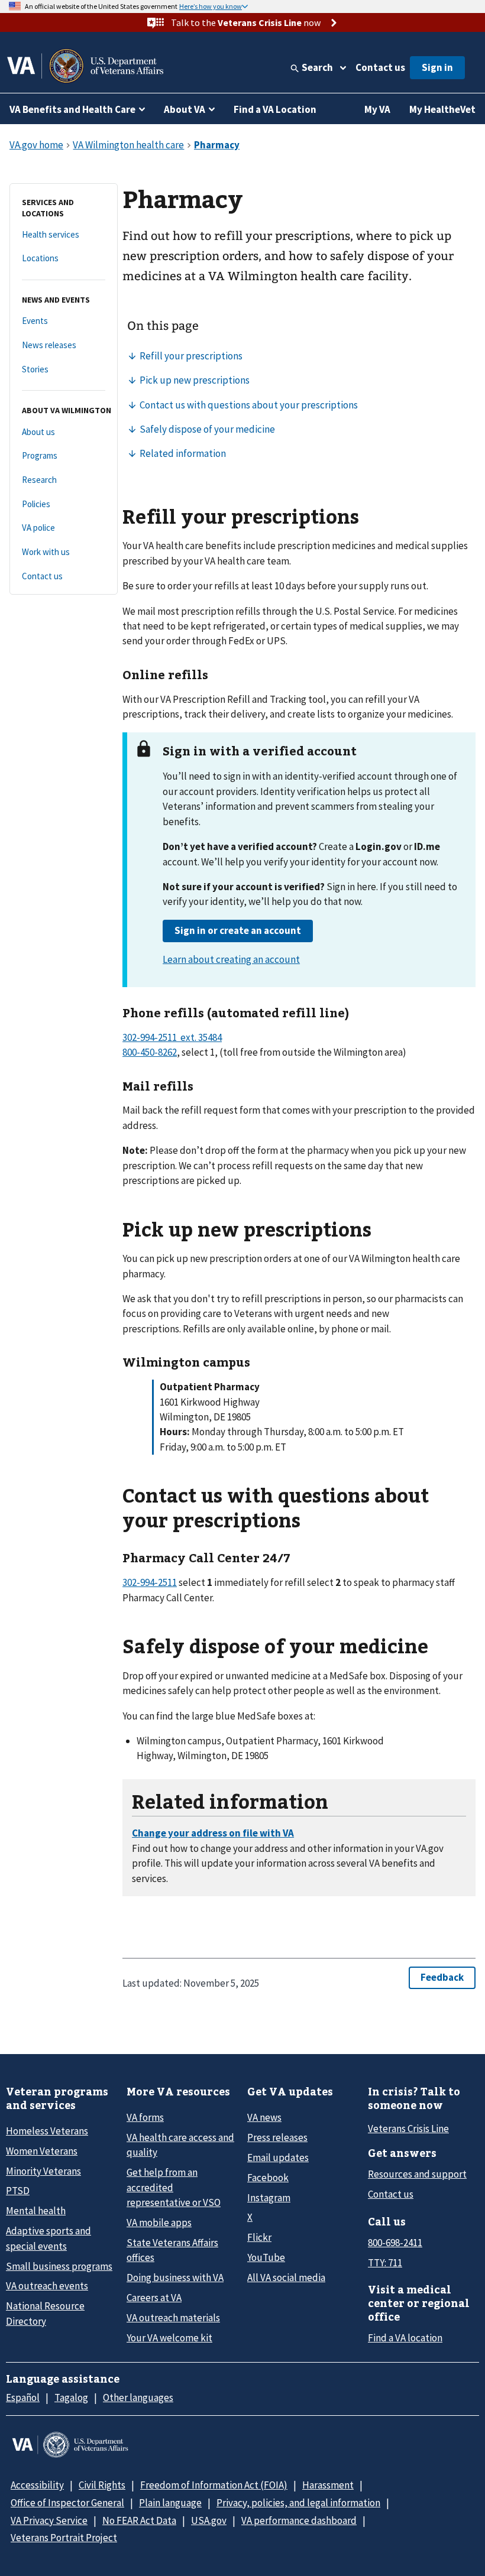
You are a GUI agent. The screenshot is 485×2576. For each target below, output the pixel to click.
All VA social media (286, 2277)
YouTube (266, 2257)
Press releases (277, 2137)
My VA (377, 109)
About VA (185, 109)
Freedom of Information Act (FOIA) (214, 2485)
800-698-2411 (395, 2243)
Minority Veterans (43, 2171)
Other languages (138, 2397)
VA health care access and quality (180, 2145)
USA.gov (209, 2520)
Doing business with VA (175, 2277)
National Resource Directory (45, 2313)
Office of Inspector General (67, 2503)
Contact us (380, 67)
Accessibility (37, 2485)
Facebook (268, 2178)
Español (23, 2397)
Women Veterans (42, 2151)
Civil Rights (102, 2485)
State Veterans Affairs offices (172, 2250)
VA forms (145, 2117)
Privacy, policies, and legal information (298, 2503)
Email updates (278, 2158)
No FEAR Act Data (139, 2520)
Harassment (328, 2485)
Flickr (259, 2237)
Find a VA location (405, 2338)
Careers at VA (154, 2298)
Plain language (170, 2503)
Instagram (269, 2198)
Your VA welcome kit (169, 2338)
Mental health (36, 2211)
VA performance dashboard (299, 2520)
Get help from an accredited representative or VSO (174, 2187)
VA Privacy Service (49, 2520)
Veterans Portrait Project (64, 2538)
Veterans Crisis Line (408, 2129)
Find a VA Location (275, 109)
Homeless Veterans (47, 2131)
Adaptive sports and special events (48, 2238)
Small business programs (59, 2266)
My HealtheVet (442, 109)
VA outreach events (47, 2286)
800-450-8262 (150, 1052)
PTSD (18, 2191)
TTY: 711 (385, 2263)
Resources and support (417, 2174)
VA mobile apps (159, 2223)
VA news (264, 2117)
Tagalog (71, 2397)
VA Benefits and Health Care (72, 109)
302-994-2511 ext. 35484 (172, 1037)
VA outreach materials (173, 2318)
